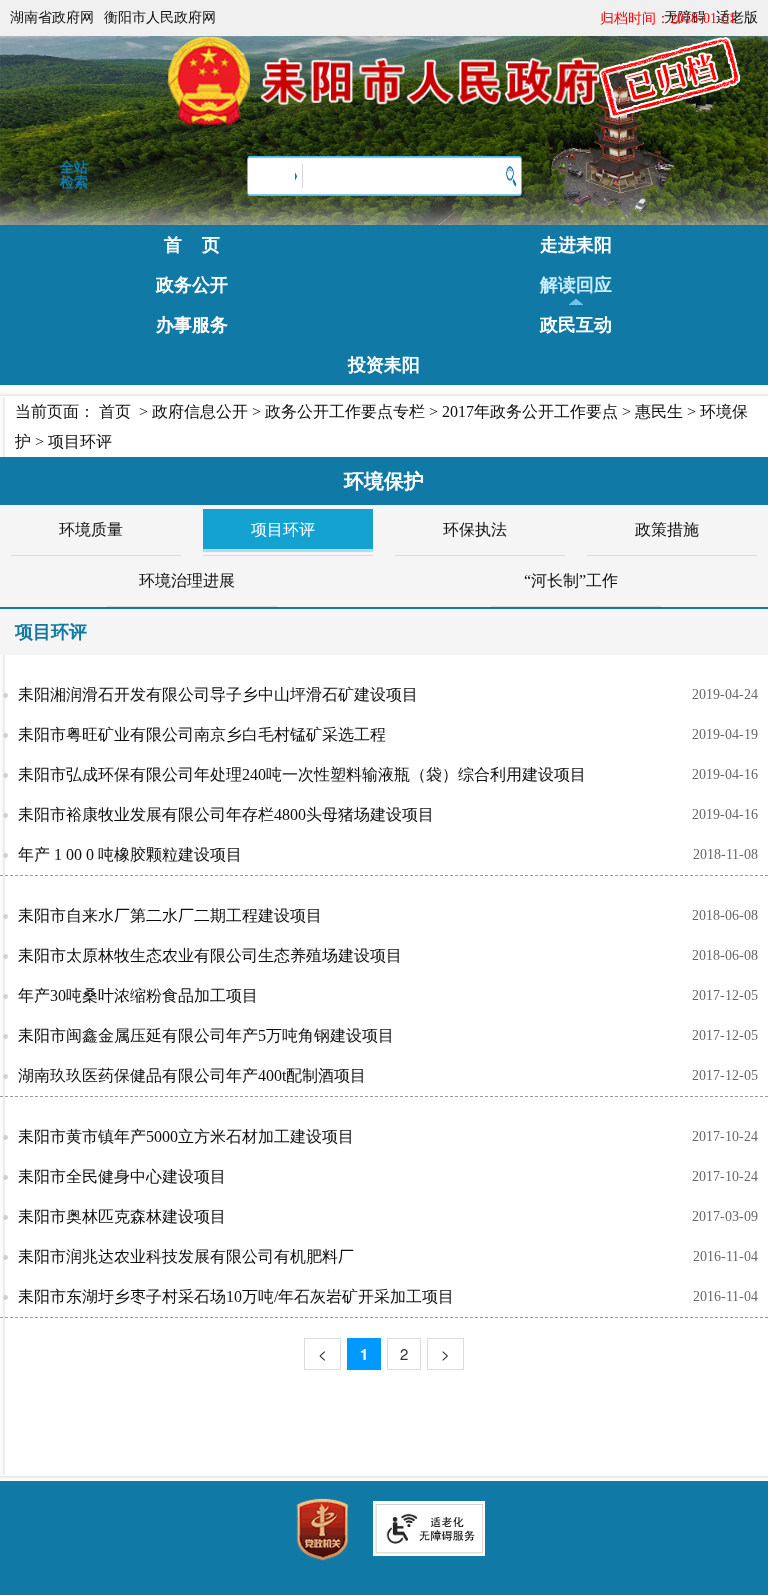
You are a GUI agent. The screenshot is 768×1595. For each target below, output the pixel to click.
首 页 (192, 245)
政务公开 (192, 285)
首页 (115, 411)
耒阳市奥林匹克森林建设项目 (122, 1216)
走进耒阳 (576, 245)
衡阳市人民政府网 (160, 17)
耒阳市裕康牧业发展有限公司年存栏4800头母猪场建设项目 (226, 814)
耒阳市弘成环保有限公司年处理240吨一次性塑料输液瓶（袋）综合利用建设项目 (302, 774)
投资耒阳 (384, 365)
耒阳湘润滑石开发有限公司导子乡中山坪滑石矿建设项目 (218, 694)
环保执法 (475, 529)
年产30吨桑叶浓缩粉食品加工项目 (138, 995)
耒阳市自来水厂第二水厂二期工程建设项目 (170, 915)
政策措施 (667, 529)
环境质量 (91, 529)
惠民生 (659, 411)
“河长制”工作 (571, 580)
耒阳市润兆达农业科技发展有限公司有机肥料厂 (186, 1256)
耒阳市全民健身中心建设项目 (122, 1176)
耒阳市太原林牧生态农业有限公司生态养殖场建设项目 (210, 955)
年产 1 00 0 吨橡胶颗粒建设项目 (130, 854)
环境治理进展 (187, 580)
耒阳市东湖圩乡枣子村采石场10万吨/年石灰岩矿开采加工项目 (236, 1296)
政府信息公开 (200, 411)
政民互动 (576, 325)
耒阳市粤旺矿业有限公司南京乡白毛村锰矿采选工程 (202, 734)
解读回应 (576, 285)
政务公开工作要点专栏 (345, 411)
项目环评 (80, 441)
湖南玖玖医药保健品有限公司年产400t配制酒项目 (192, 1075)
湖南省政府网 (52, 17)
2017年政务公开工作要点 (530, 411)
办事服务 (192, 325)
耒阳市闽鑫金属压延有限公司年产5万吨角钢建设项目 (206, 1035)
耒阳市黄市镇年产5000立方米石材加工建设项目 (186, 1136)
